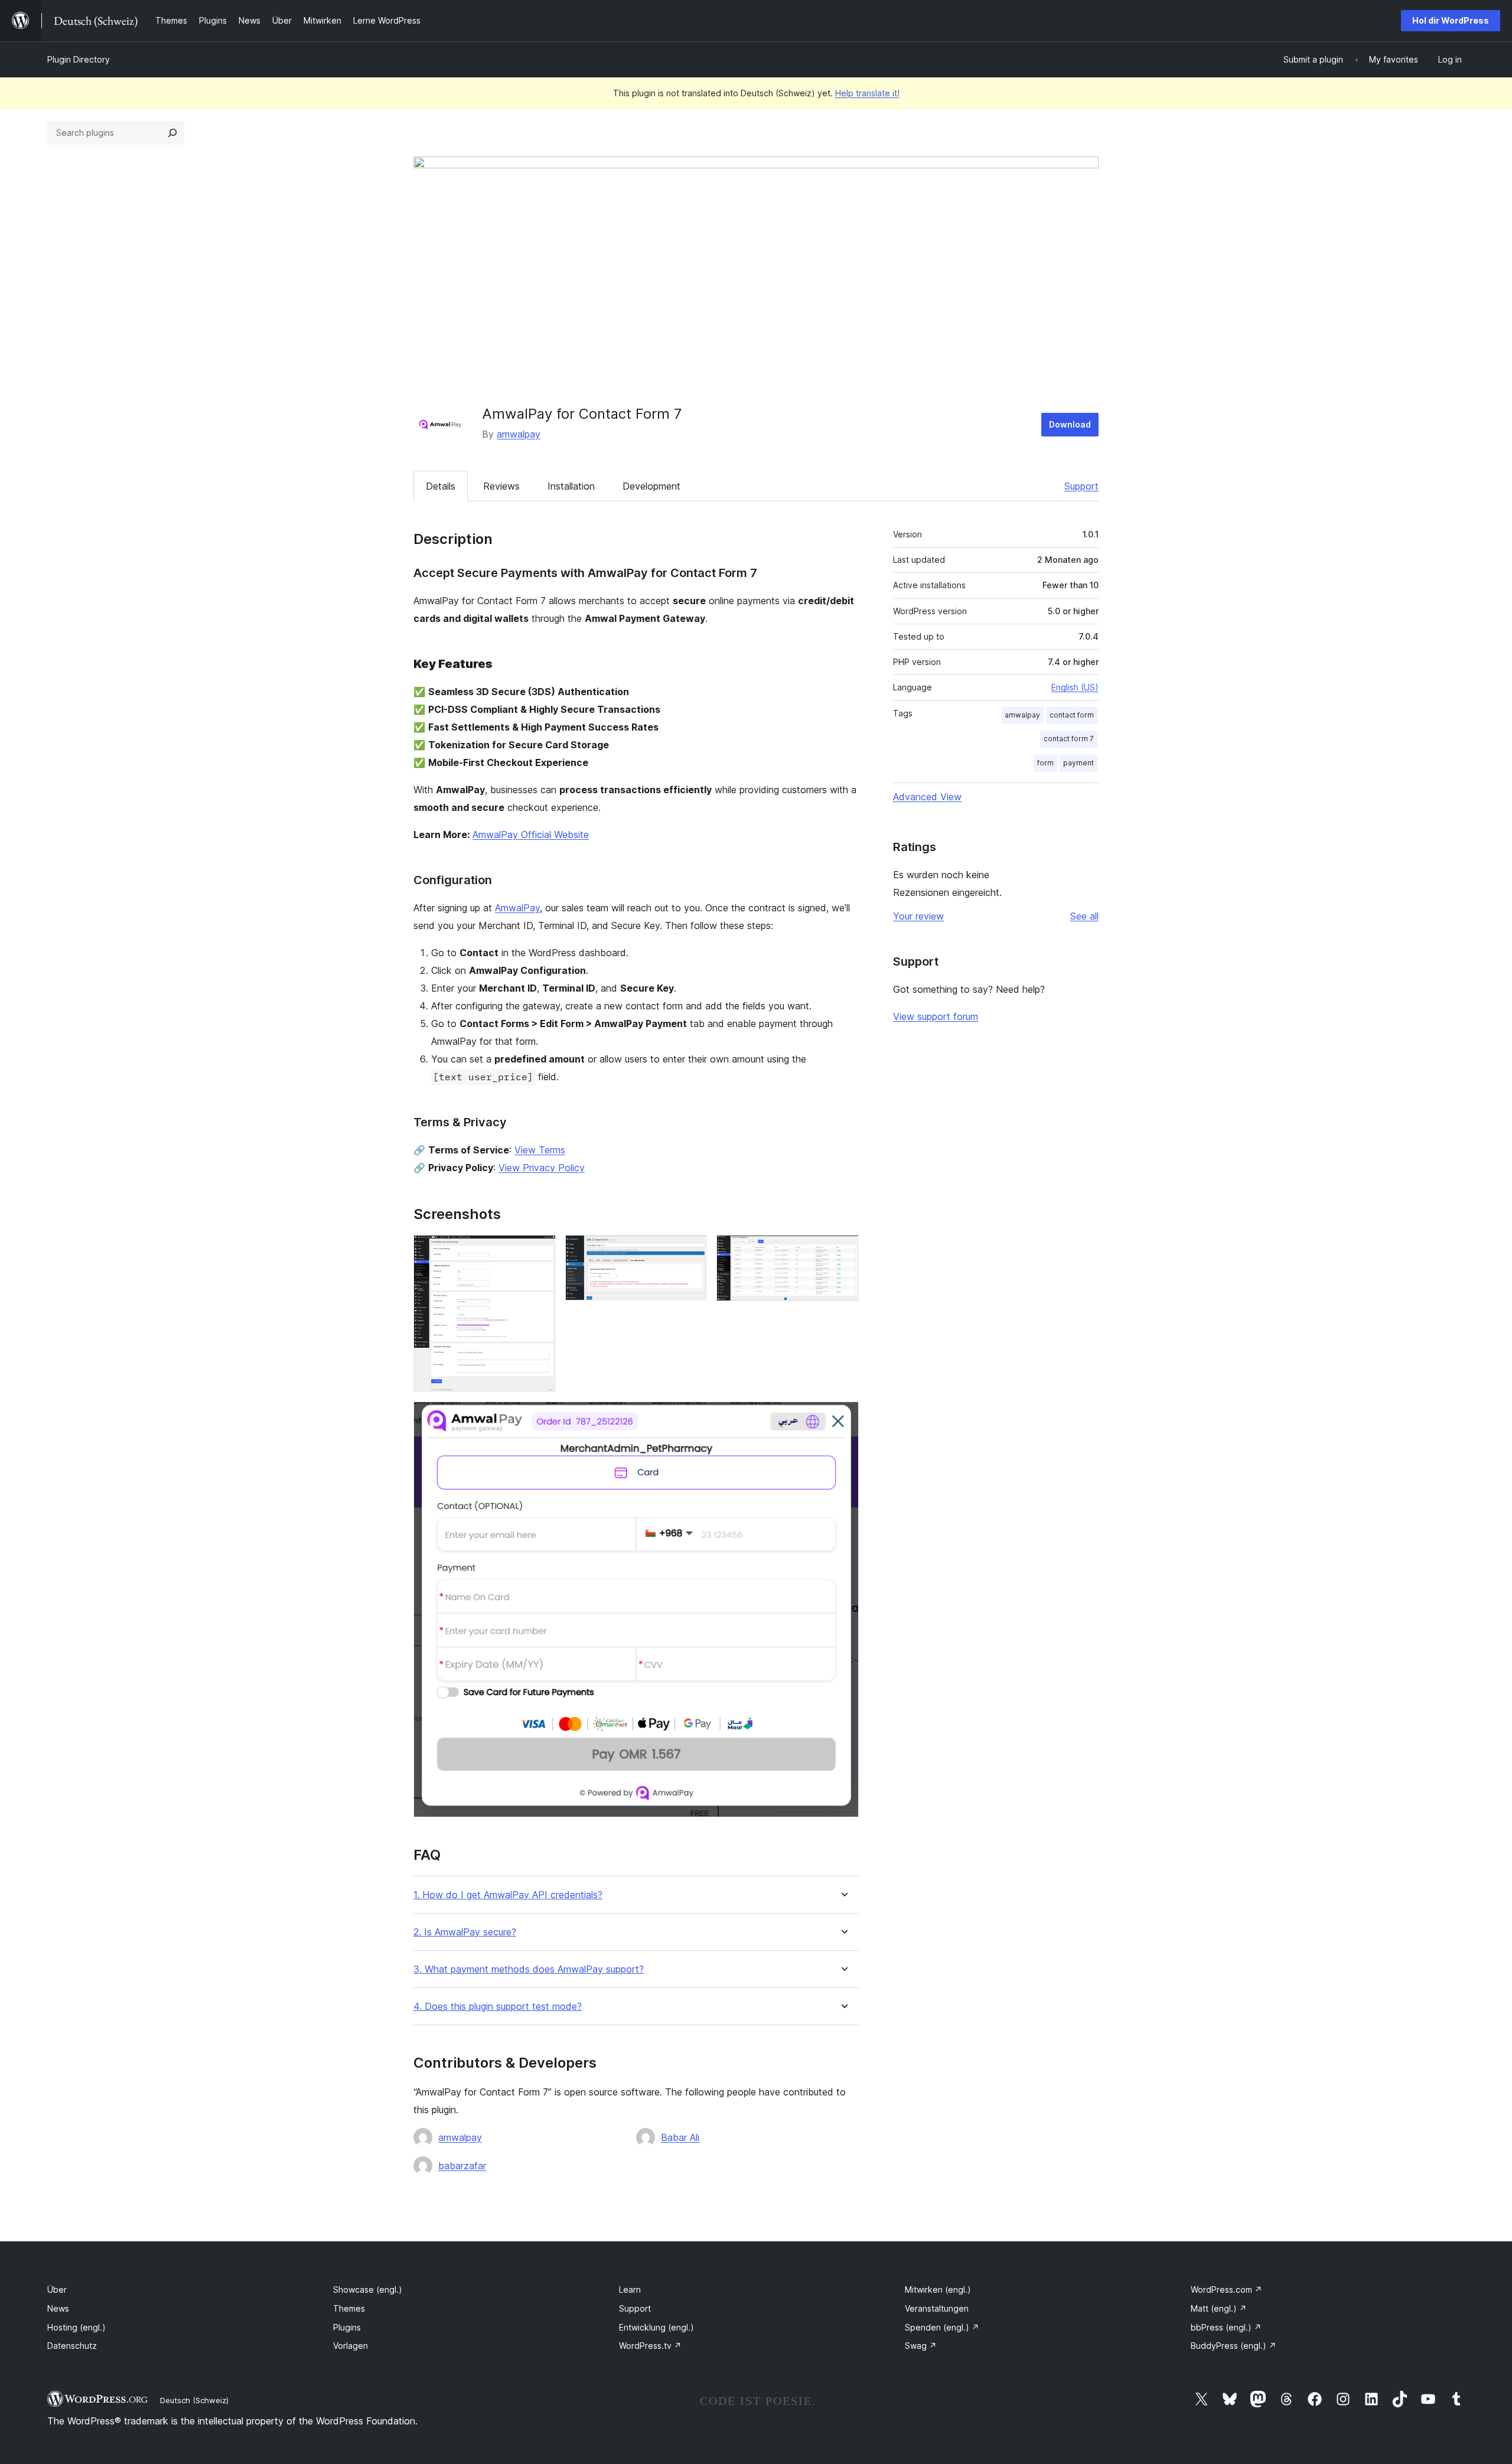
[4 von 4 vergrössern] (843, 1417)
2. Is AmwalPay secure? (465, 1932)
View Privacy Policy (542, 1168)
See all (1084, 916)
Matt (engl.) (1219, 2308)
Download (1070, 424)
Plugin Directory (79, 59)
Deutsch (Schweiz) (194, 2400)
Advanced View (927, 797)
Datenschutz (72, 2346)
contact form (1072, 715)
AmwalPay (517, 908)
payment (1078, 763)
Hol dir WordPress (1451, 20)
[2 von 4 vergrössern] (691, 1251)
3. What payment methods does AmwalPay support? (529, 1969)
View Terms (540, 1150)
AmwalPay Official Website (531, 835)
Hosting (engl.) (76, 2327)
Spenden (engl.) (942, 2327)
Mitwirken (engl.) (938, 2289)
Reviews (501, 486)
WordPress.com (1226, 2289)
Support (1081, 486)
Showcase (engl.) (368, 2289)
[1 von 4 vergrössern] (540, 1251)
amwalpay (519, 434)
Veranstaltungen (937, 2308)
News (58, 2308)
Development (651, 486)
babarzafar (462, 2166)
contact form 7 (1069, 739)
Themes (349, 2308)
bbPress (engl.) (1226, 2327)
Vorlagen (351, 2346)
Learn (630, 2289)
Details (441, 486)
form (1045, 763)
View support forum (936, 1016)
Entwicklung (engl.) (656, 2327)
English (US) (1075, 687)
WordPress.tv (650, 2346)
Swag (921, 2346)
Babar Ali (680, 2137)
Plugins (347, 2327)
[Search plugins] (172, 133)
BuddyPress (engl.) (1234, 2346)
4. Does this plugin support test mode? (498, 2007)
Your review (918, 916)
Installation (571, 486)
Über (57, 2289)
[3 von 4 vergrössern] (843, 1251)
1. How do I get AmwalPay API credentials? (508, 1895)
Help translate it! (867, 93)
